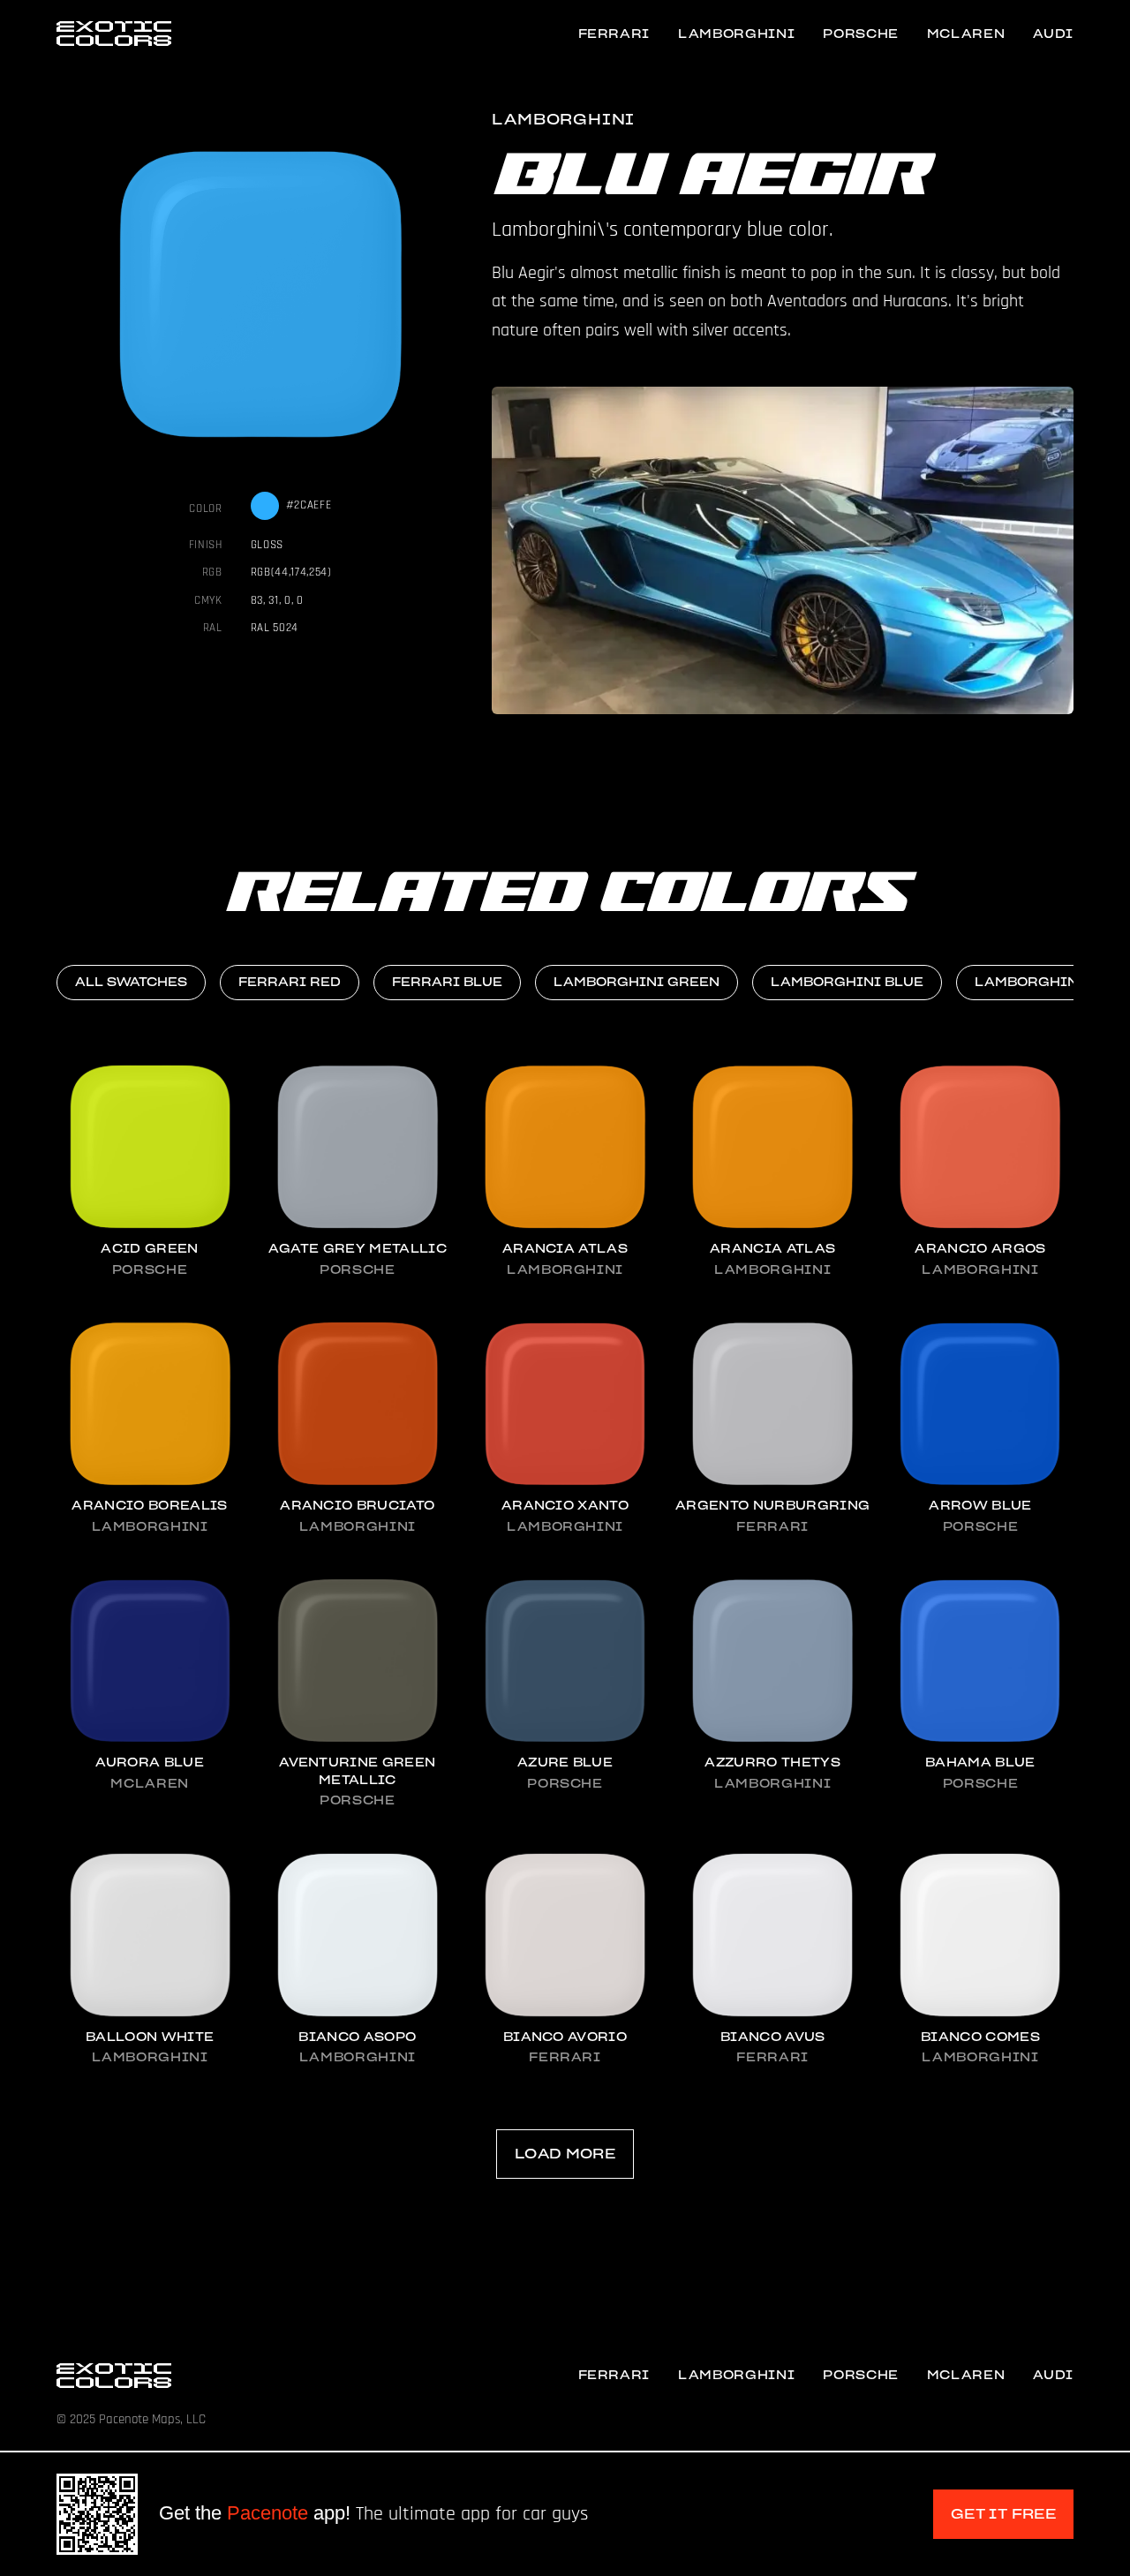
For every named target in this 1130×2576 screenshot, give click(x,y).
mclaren (966, 34)
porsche (861, 34)
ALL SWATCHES (131, 982)
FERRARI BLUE (447, 982)
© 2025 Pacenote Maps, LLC (131, 2419)
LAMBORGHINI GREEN (637, 982)
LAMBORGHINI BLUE (847, 982)
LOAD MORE (565, 2154)
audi (1053, 34)
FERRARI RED (290, 982)
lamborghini (736, 34)
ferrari (614, 34)
